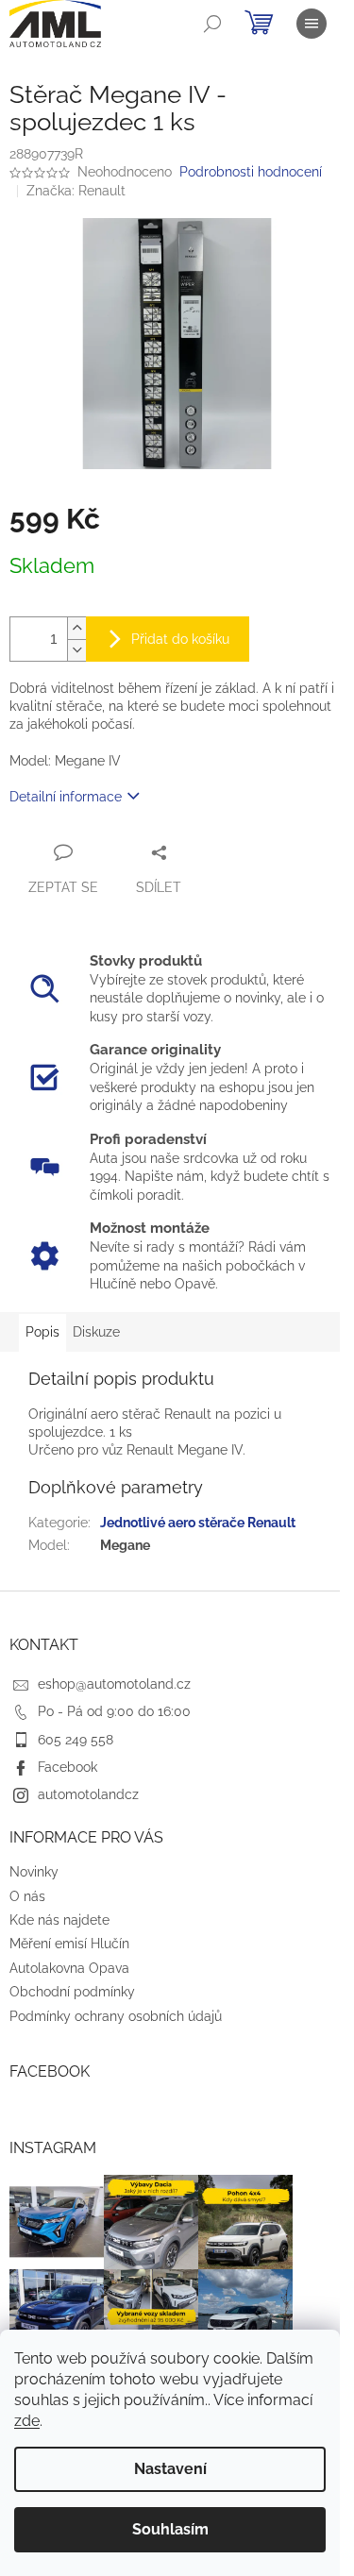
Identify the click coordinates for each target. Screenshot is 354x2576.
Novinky (34, 1872)
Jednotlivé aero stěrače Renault (198, 1523)
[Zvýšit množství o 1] (76, 628)
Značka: (76, 191)
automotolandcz (88, 1794)
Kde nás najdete (59, 1920)
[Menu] (312, 24)
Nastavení (170, 2469)
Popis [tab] (42, 1332)
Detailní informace (66, 797)
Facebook (67, 1767)
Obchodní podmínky (72, 1992)
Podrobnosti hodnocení (251, 172)
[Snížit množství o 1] (76, 650)
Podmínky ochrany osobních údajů (116, 2016)
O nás (27, 1896)
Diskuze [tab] (96, 1332)
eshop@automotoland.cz (114, 1684)
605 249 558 (76, 1740)
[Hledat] (212, 24)
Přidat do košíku (180, 639)
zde (27, 2421)
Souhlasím (170, 2529)
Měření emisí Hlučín (69, 1944)
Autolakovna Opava (69, 1968)
